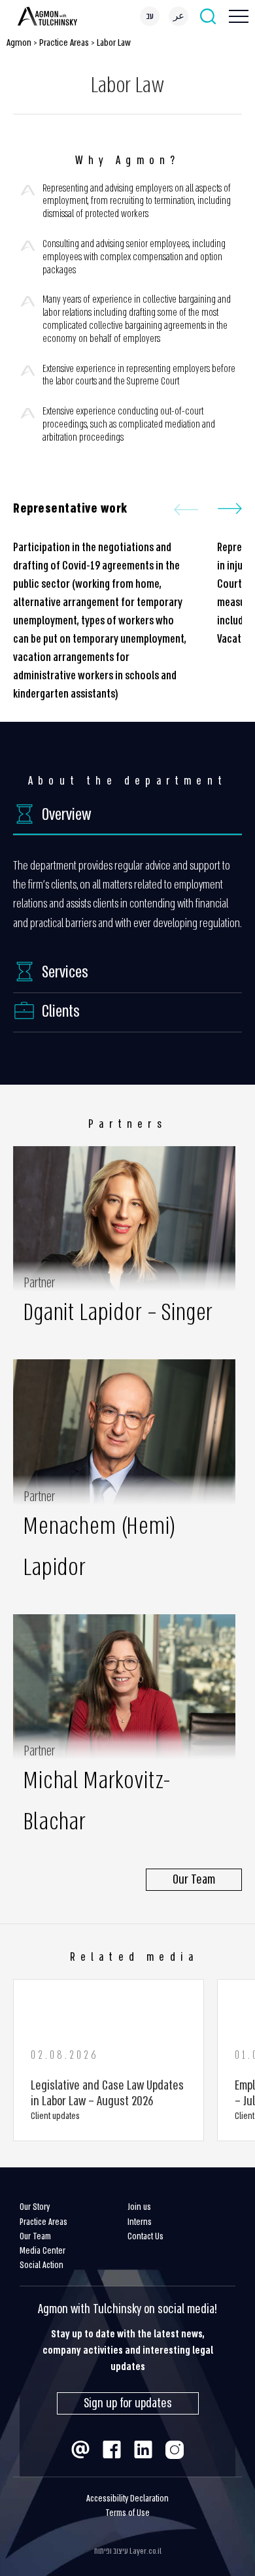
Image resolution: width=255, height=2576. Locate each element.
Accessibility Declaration (127, 2499)
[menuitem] (150, 16)
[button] (230, 509)
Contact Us (145, 2236)
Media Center (42, 2251)
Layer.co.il (145, 2551)
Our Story (35, 2207)
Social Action (42, 2265)
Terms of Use (127, 2513)
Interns (140, 2222)
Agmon (19, 42)
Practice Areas (64, 42)
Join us (139, 2207)
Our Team (35, 2236)
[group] (109, 2060)
